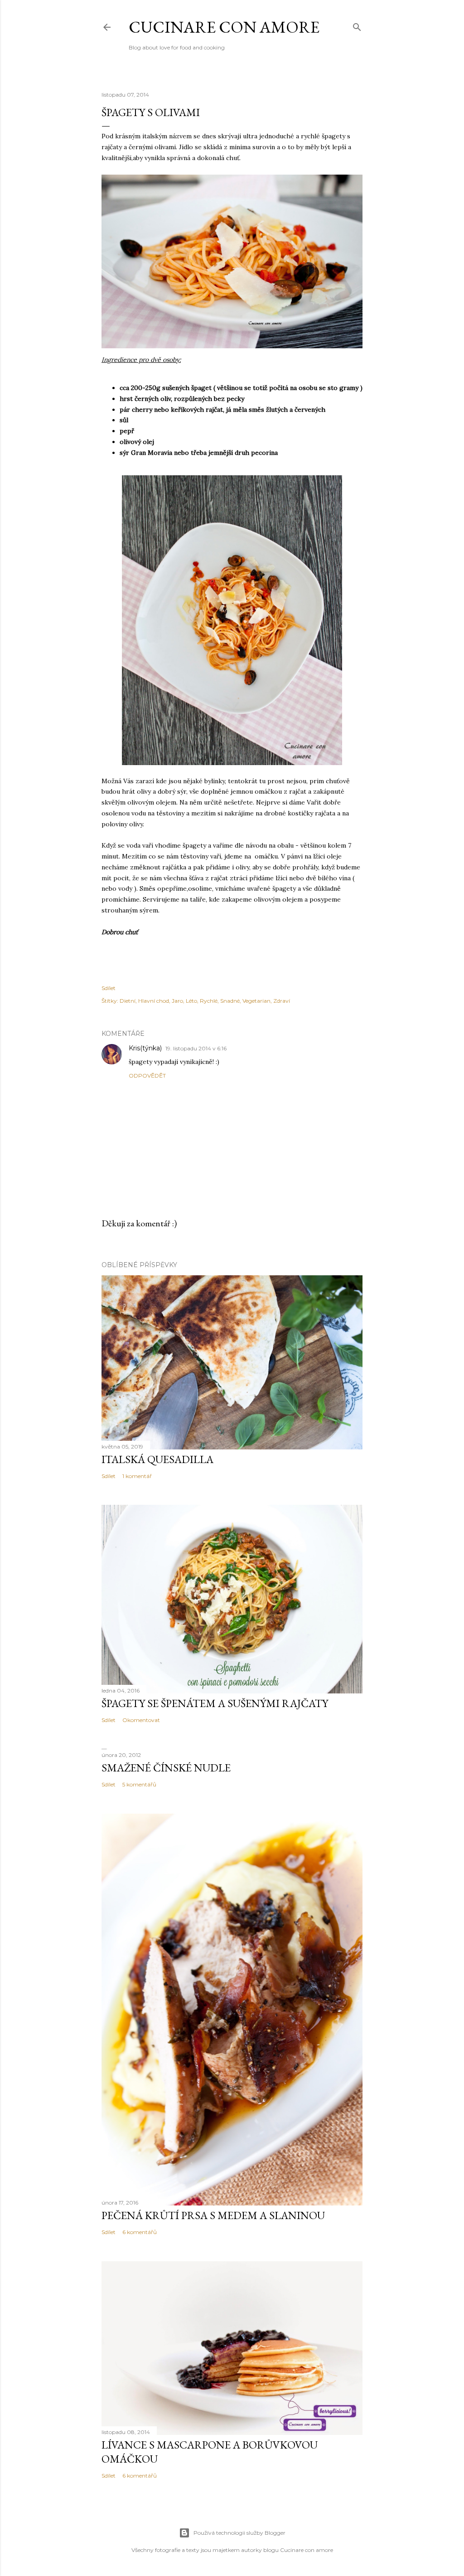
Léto (191, 1001)
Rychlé (209, 1001)
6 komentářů (140, 2232)
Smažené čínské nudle (166, 1768)
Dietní (128, 1001)
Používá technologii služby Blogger (239, 2533)
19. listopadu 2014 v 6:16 (196, 1048)
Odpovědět (147, 1076)
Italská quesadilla (157, 1459)
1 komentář (137, 1476)
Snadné (230, 1001)
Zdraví (282, 1001)
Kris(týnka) (145, 1048)
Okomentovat (141, 1720)
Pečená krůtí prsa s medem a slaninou (213, 2215)
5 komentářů (139, 1784)
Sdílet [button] (109, 988)
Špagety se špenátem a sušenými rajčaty (215, 1703)
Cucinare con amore (224, 27)
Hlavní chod (154, 1001)
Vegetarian (256, 1001)
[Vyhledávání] (357, 25)
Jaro (177, 1001)
